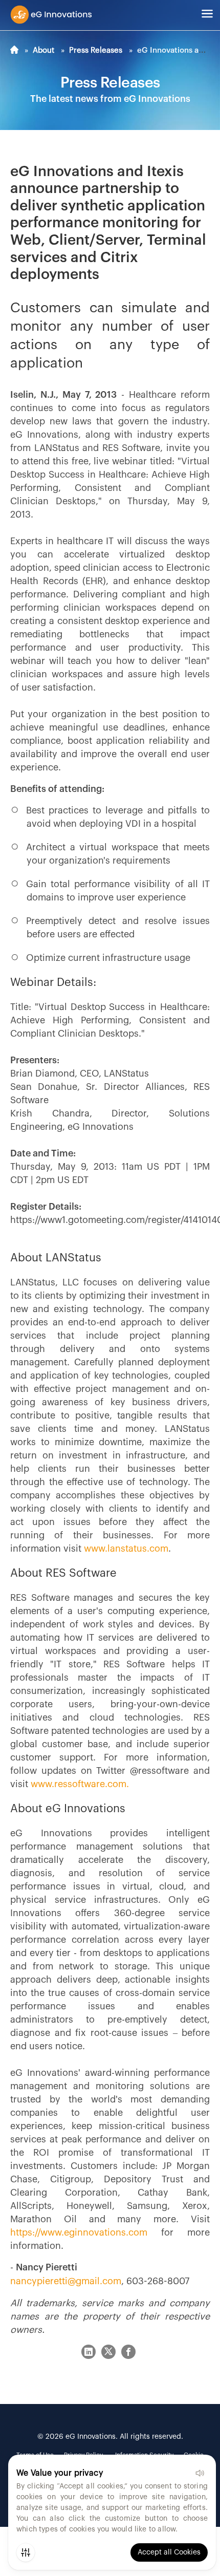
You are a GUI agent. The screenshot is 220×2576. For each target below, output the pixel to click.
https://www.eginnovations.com (79, 2232)
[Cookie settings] (26, 2552)
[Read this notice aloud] (200, 2473)
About (43, 50)
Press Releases (96, 50)
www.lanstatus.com (126, 1549)
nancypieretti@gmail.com (66, 2281)
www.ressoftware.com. (80, 1784)
